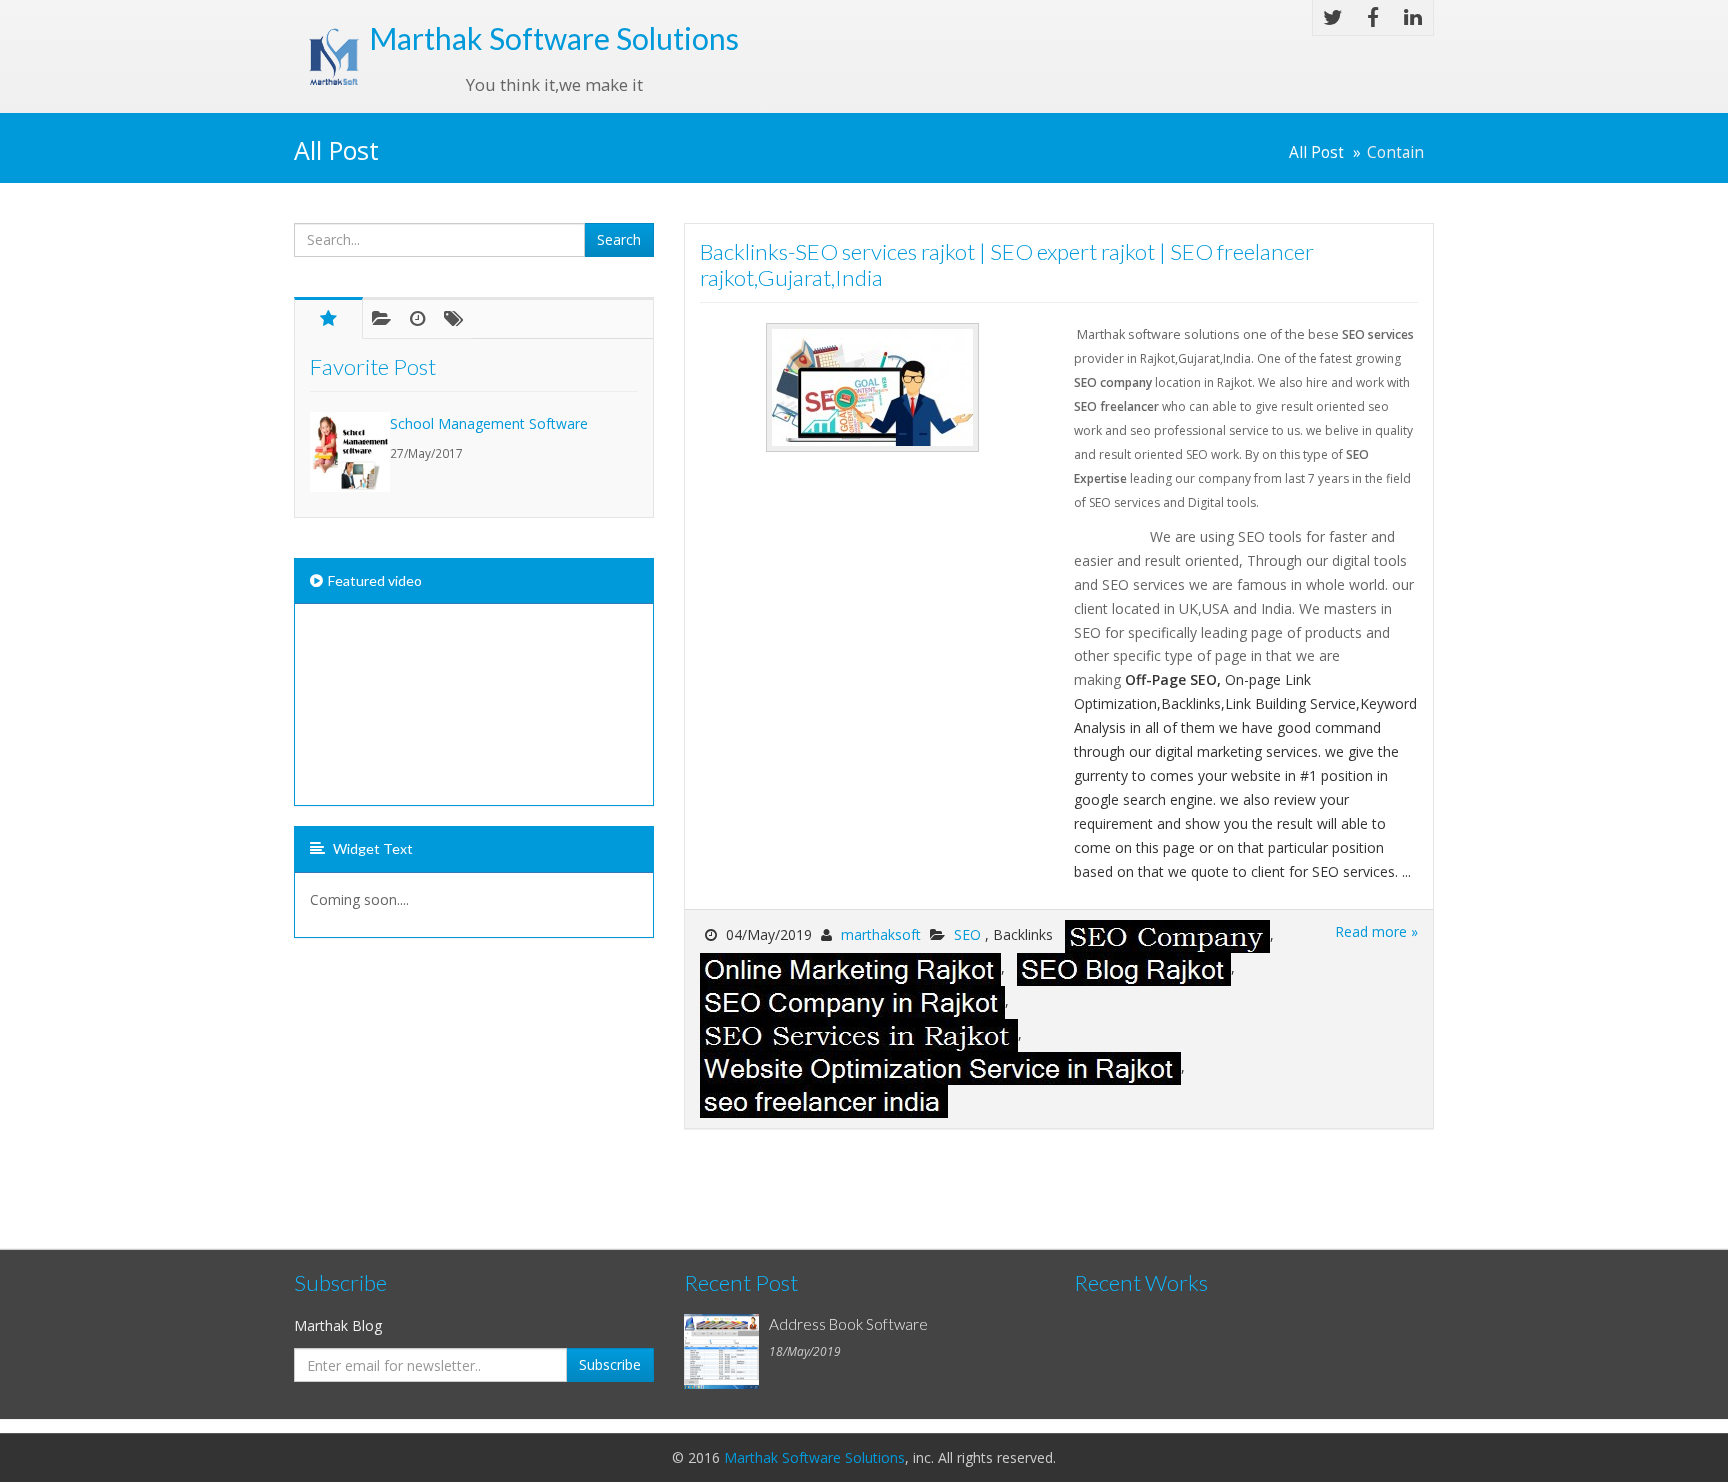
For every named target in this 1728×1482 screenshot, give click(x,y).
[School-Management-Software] (350, 452)
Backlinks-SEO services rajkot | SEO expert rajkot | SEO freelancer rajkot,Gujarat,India (1007, 265)
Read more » (1376, 931)
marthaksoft (881, 934)
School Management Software (489, 423)
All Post (1316, 152)
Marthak (554, 38)
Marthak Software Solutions (814, 1457)
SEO (969, 934)
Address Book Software (848, 1324)
